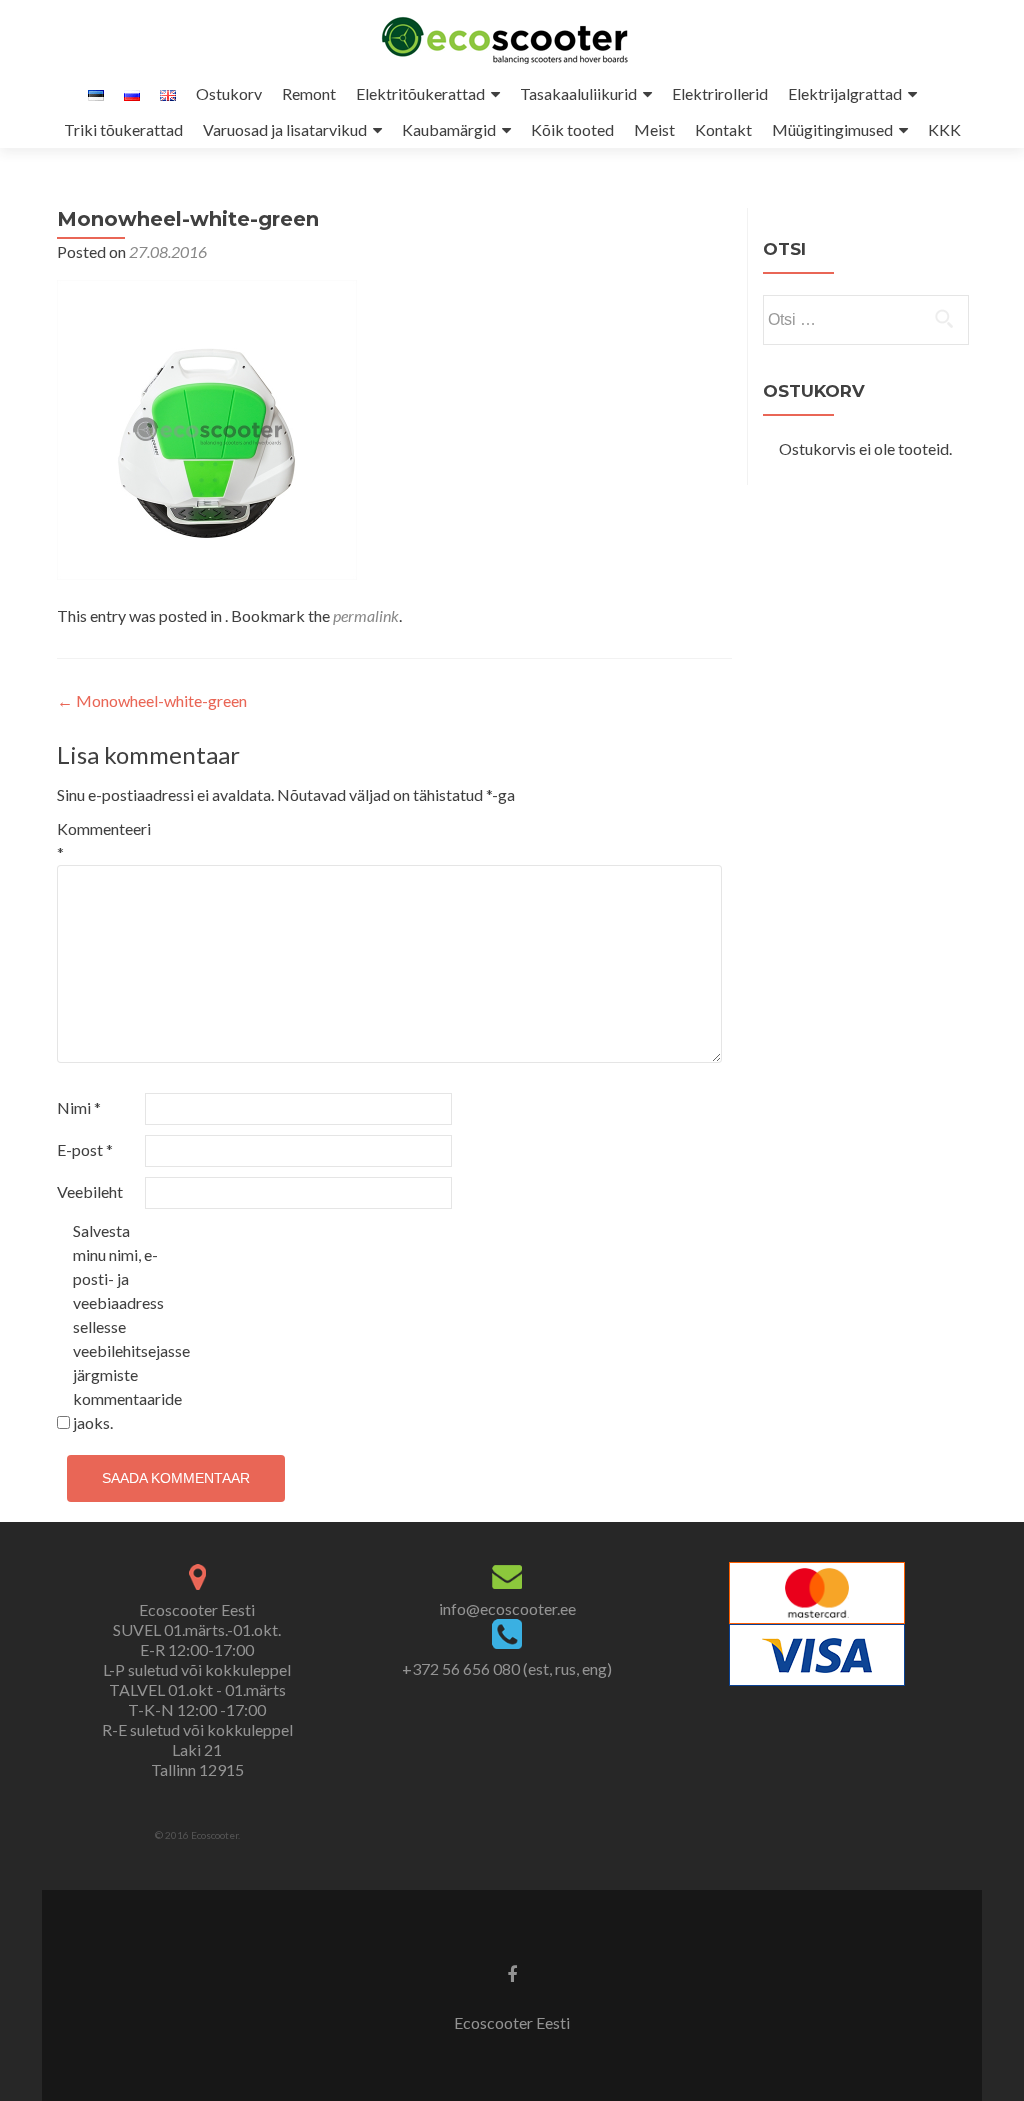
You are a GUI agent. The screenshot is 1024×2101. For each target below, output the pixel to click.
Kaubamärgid (449, 129)
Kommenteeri (99, 840)
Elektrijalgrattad (845, 93)
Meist (654, 129)
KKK (944, 129)
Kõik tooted (572, 129)
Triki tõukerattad (123, 129)
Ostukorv (229, 93)
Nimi (79, 1107)
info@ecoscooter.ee (507, 1608)
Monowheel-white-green (152, 700)
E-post (85, 1149)
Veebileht (90, 1191)
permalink (366, 615)
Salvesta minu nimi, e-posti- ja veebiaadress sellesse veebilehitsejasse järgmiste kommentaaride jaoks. (115, 1326)
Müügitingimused (832, 129)
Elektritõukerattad (420, 93)
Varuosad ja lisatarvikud (285, 129)
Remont (309, 93)
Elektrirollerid (720, 93)
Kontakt (723, 129)
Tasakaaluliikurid (578, 93)
